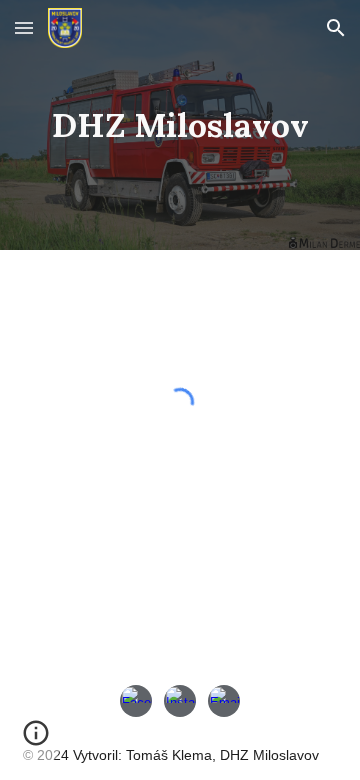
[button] (24, 27)
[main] (179, 125)
